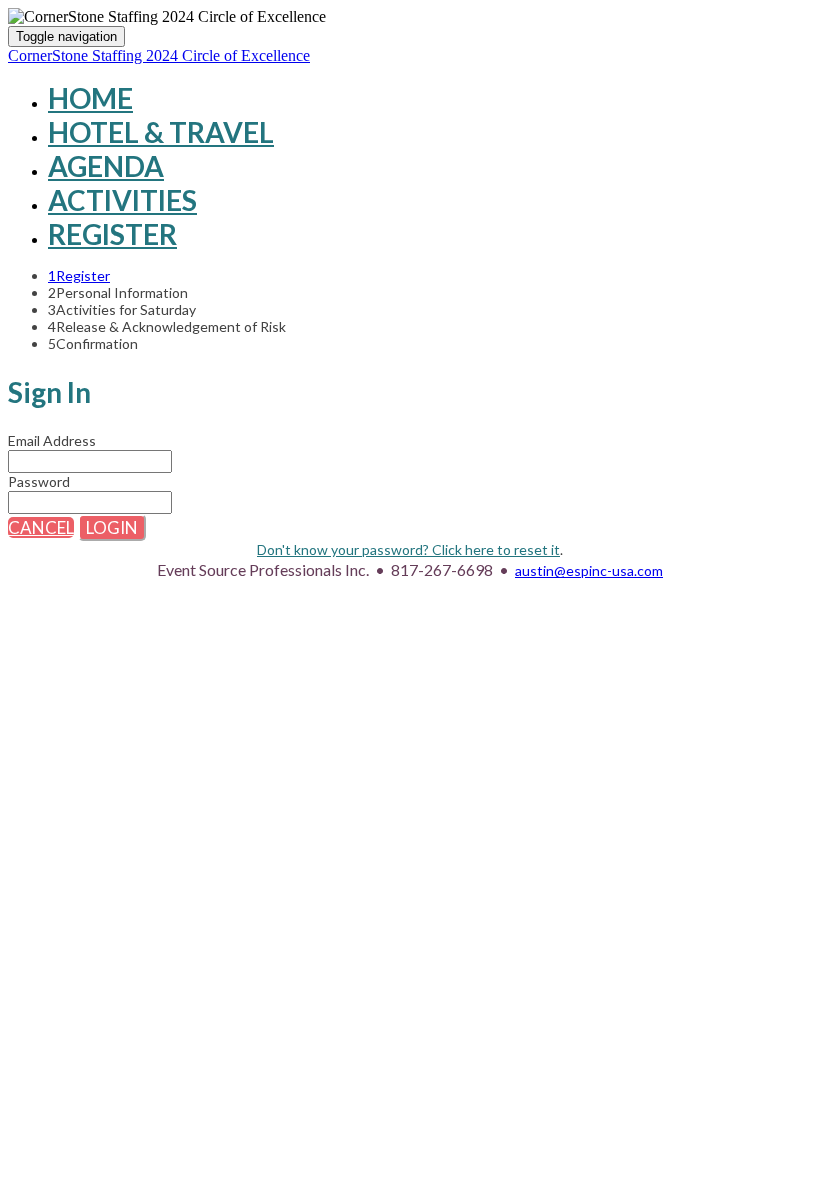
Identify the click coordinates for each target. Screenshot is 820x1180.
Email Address (52, 440)
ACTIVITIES (122, 200)
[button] (41, 527)
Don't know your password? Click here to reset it (408, 549)
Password (39, 481)
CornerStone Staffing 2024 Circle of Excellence (159, 55)
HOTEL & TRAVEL (161, 132)
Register (112, 234)
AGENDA (106, 166)
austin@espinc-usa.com (589, 570)
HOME (90, 98)
